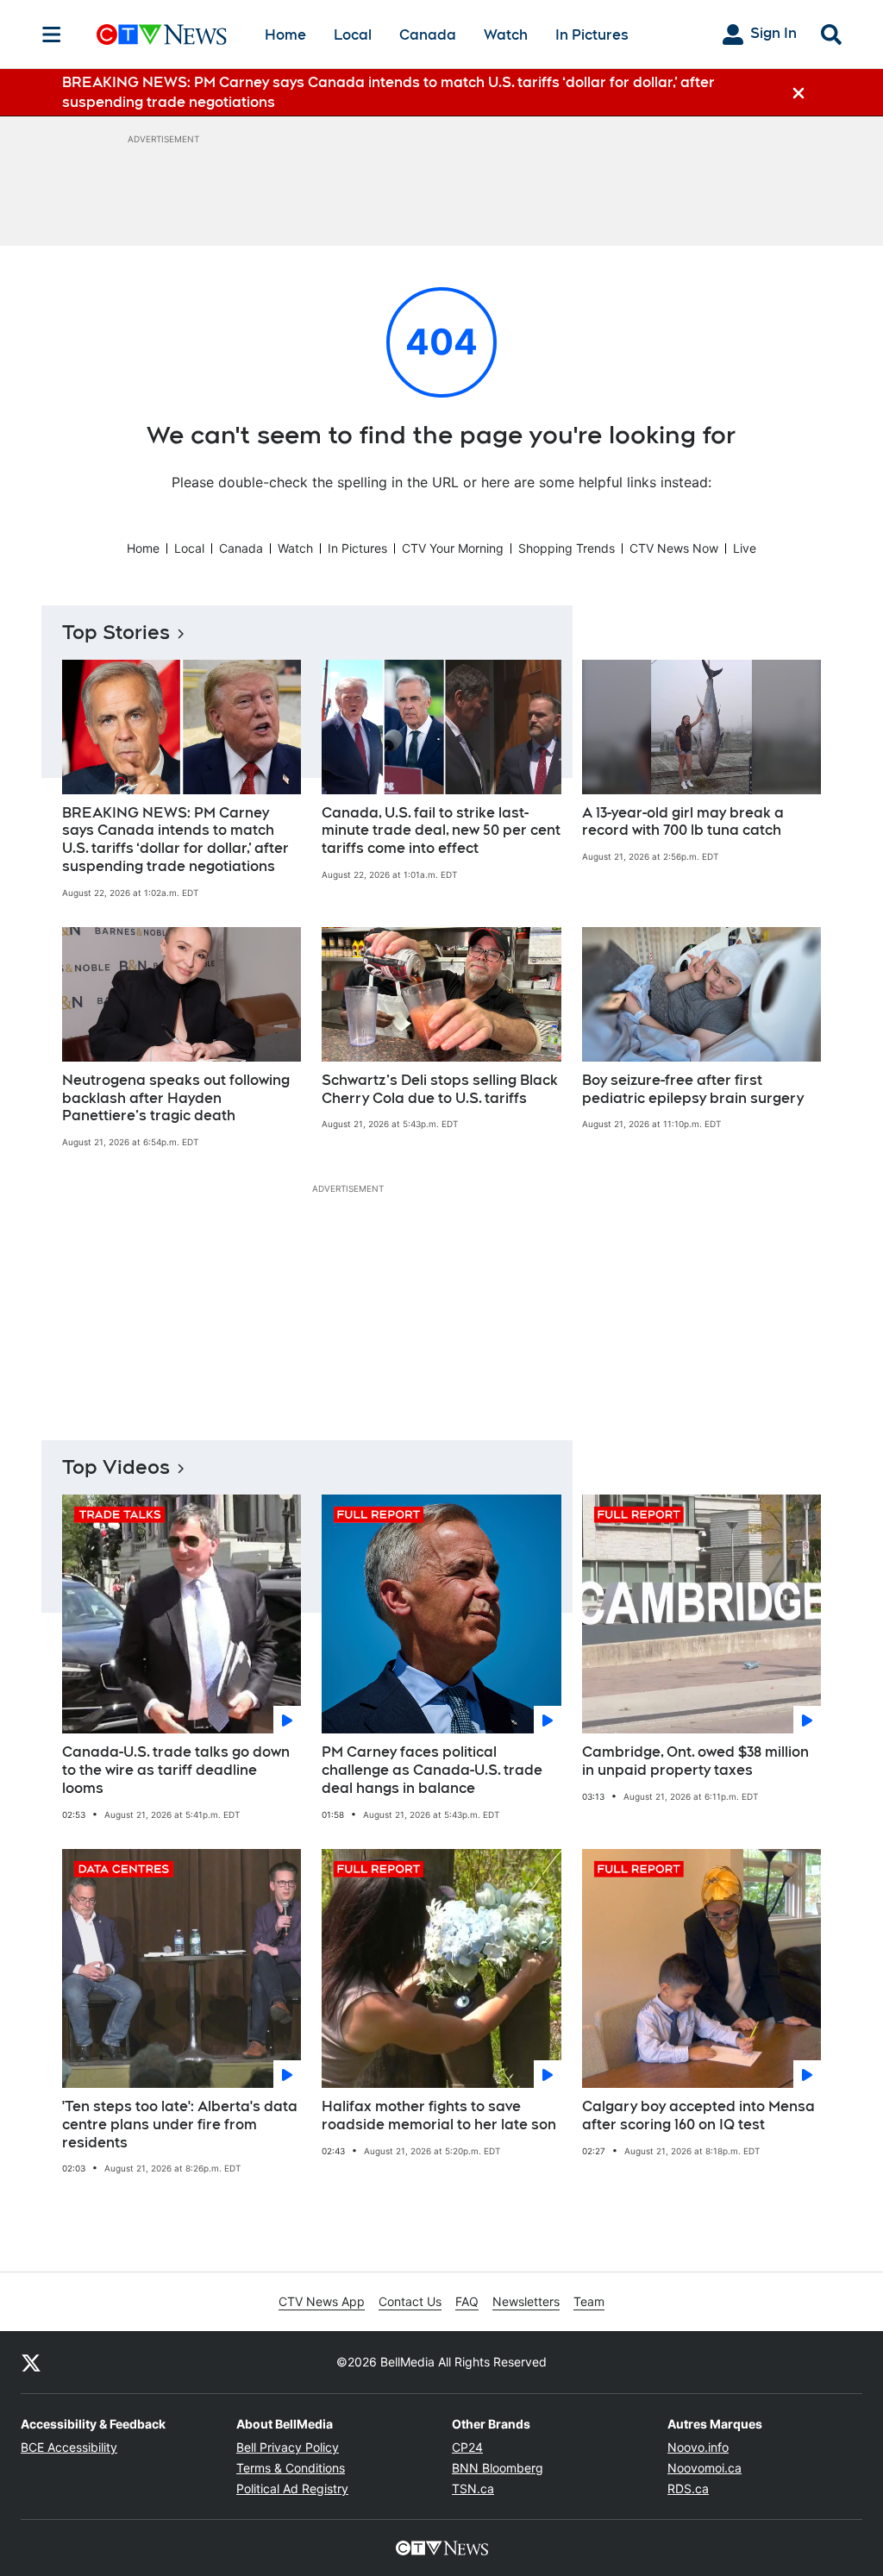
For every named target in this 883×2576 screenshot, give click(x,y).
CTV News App (322, 2301)
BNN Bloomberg (498, 2468)
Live (745, 548)
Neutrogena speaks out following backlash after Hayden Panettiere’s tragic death (176, 1098)
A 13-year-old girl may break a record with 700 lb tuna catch (683, 822)
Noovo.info (698, 2447)
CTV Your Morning (453, 548)
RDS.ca (688, 2488)
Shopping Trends (567, 548)
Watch (506, 35)
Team (589, 2301)
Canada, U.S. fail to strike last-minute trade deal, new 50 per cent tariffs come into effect (441, 831)
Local (353, 35)
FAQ (467, 2301)
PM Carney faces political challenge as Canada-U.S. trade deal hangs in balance (432, 1770)
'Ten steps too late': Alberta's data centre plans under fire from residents (180, 2125)
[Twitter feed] (31, 2362)
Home (285, 35)
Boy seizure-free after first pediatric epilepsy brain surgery (693, 1089)
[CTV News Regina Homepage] (162, 34)
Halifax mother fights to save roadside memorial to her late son (439, 2115)
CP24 (467, 2447)
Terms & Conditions (291, 2468)
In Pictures (592, 35)
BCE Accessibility (69, 2447)
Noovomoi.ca (705, 2468)
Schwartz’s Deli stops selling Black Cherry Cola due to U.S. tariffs (440, 1089)
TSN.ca (473, 2488)
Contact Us (410, 2301)
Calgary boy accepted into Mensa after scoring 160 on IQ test (698, 2115)
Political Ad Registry (292, 2488)
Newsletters (526, 2301)
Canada (428, 35)
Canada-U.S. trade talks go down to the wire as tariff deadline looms (176, 1770)
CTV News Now (674, 548)
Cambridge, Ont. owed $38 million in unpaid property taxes (695, 1761)
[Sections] (52, 34)
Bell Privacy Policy (288, 2447)
